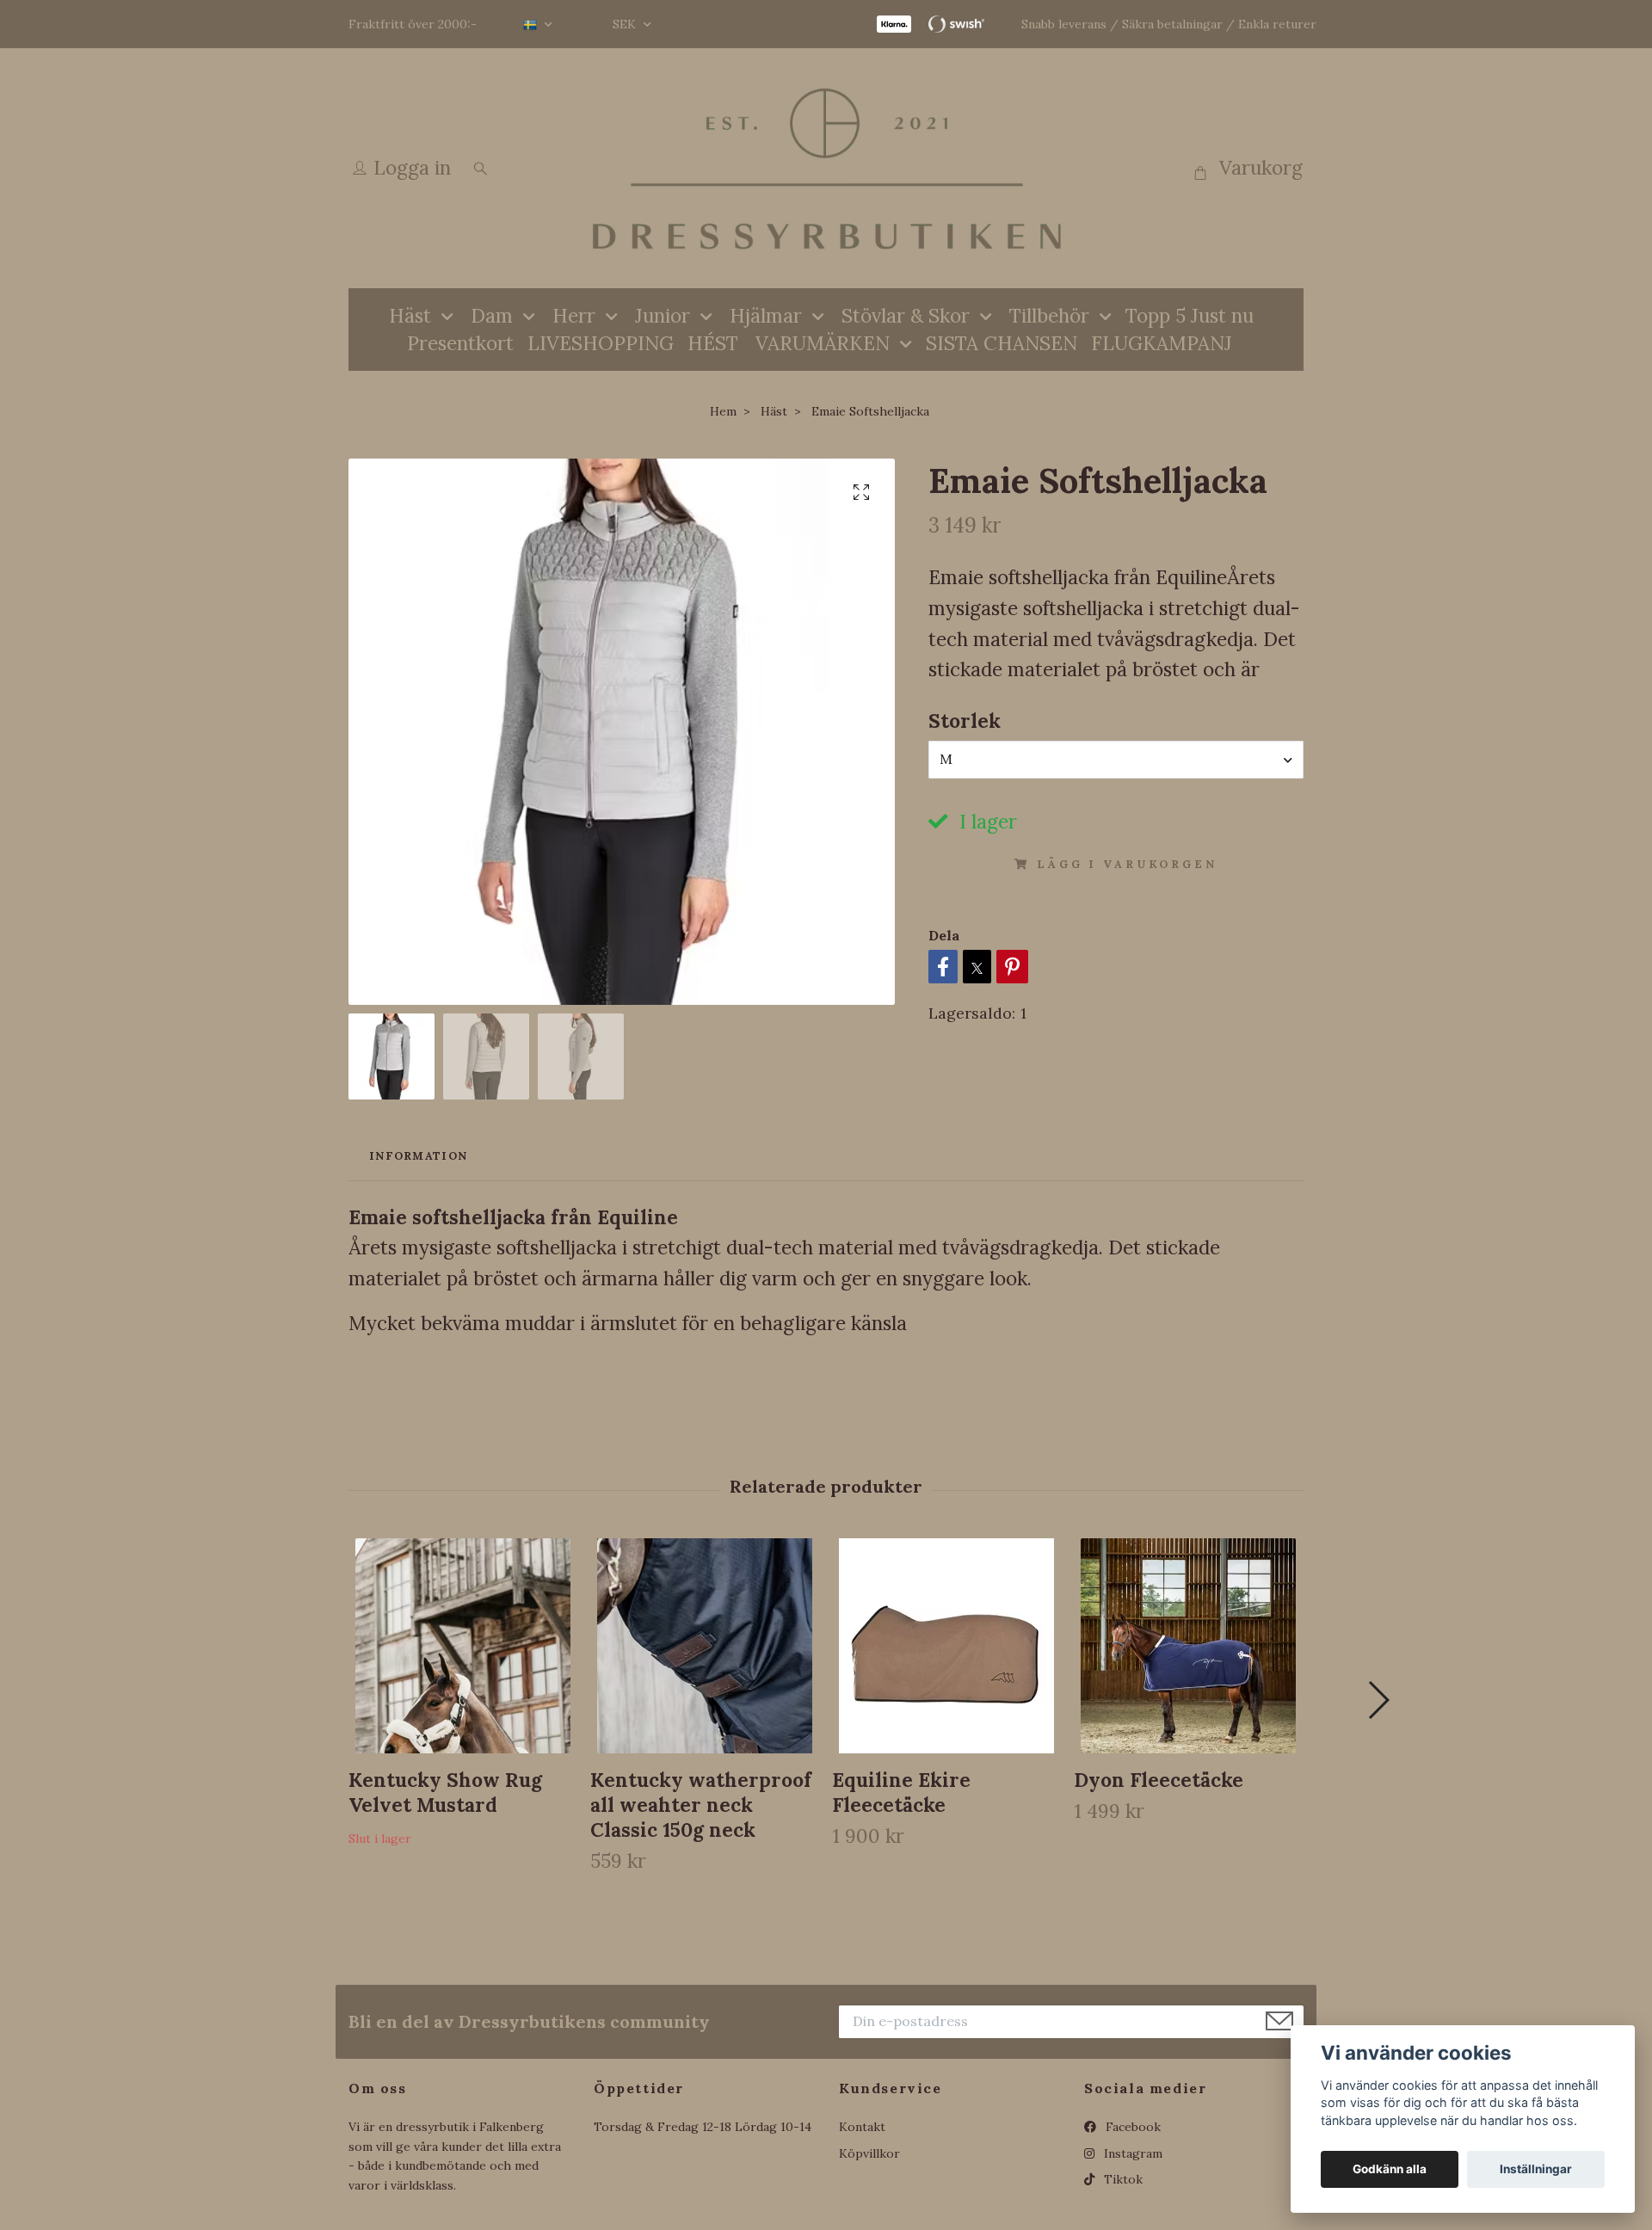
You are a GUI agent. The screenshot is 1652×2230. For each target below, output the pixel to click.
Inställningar (1536, 2169)
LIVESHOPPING (601, 343)
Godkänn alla (1390, 2169)
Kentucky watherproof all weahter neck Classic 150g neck (701, 1805)
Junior (663, 315)
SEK (626, 24)
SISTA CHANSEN (1002, 343)
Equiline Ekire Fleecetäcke (901, 1792)
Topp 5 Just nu (1190, 315)
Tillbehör (1049, 315)
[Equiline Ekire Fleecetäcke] (946, 1646)
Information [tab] (418, 1156)
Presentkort (460, 343)
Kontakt (862, 2127)
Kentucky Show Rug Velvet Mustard (445, 1792)
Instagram (1131, 2153)
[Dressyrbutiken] (826, 168)
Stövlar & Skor (906, 315)
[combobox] (1116, 760)
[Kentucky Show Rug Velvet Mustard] (463, 1646)
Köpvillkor (869, 2153)
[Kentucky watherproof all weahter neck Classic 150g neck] (705, 1646)
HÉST (713, 343)
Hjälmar (766, 315)
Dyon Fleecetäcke (1159, 1780)
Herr (574, 315)
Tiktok (1122, 2179)
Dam (492, 315)
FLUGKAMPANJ (1162, 343)
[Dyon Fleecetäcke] (1188, 1646)
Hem (723, 411)
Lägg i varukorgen (1127, 864)
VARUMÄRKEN (823, 343)
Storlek (965, 721)
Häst (410, 315)
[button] (1378, 1700)
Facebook (1131, 2127)
